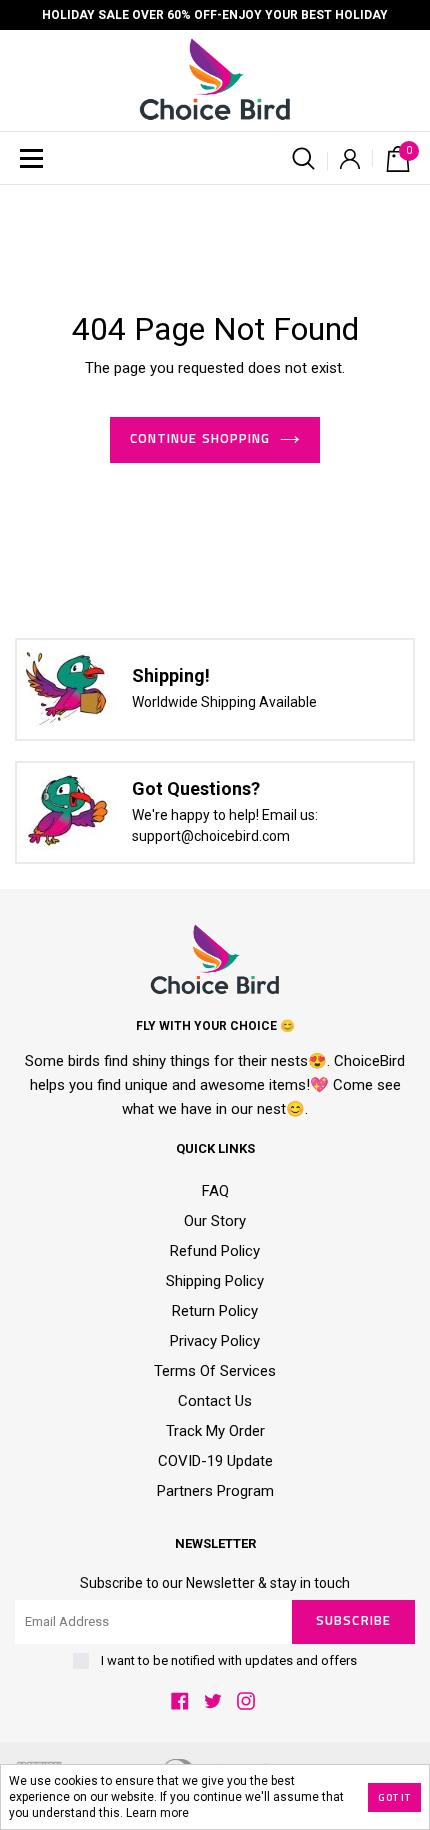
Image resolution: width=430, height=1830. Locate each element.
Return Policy (215, 1311)
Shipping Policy (215, 1281)
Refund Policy (215, 1251)
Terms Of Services (215, 1371)
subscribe (353, 1621)
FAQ (215, 1191)
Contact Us (215, 1401)
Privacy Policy (215, 1341)
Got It (394, 1798)
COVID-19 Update (215, 1461)
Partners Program (215, 1491)
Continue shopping (200, 439)
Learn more (157, 1813)
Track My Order (215, 1431)
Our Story (215, 1221)
